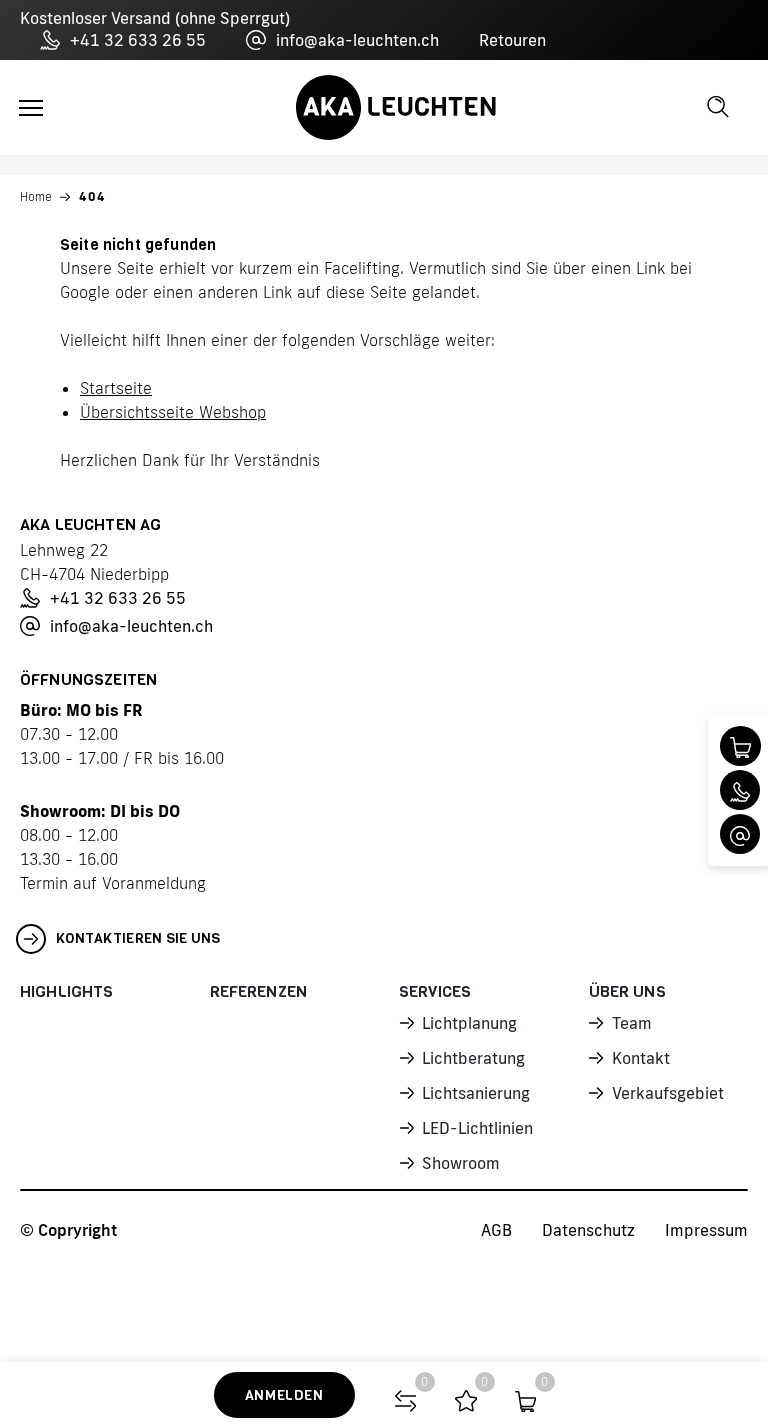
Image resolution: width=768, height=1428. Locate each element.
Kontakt (641, 1058)
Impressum (706, 1230)
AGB (496, 1230)
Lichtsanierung (476, 1093)
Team (632, 1023)
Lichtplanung (469, 1023)
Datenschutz (588, 1230)
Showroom (461, 1163)
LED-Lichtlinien (477, 1128)
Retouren (512, 40)
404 (92, 196)
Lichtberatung (473, 1058)
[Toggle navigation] (31, 108)
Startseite (116, 388)
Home (36, 196)
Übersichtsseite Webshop (173, 412)
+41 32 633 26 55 (138, 40)
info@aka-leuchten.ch (357, 40)
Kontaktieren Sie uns (138, 938)
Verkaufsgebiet (668, 1093)
